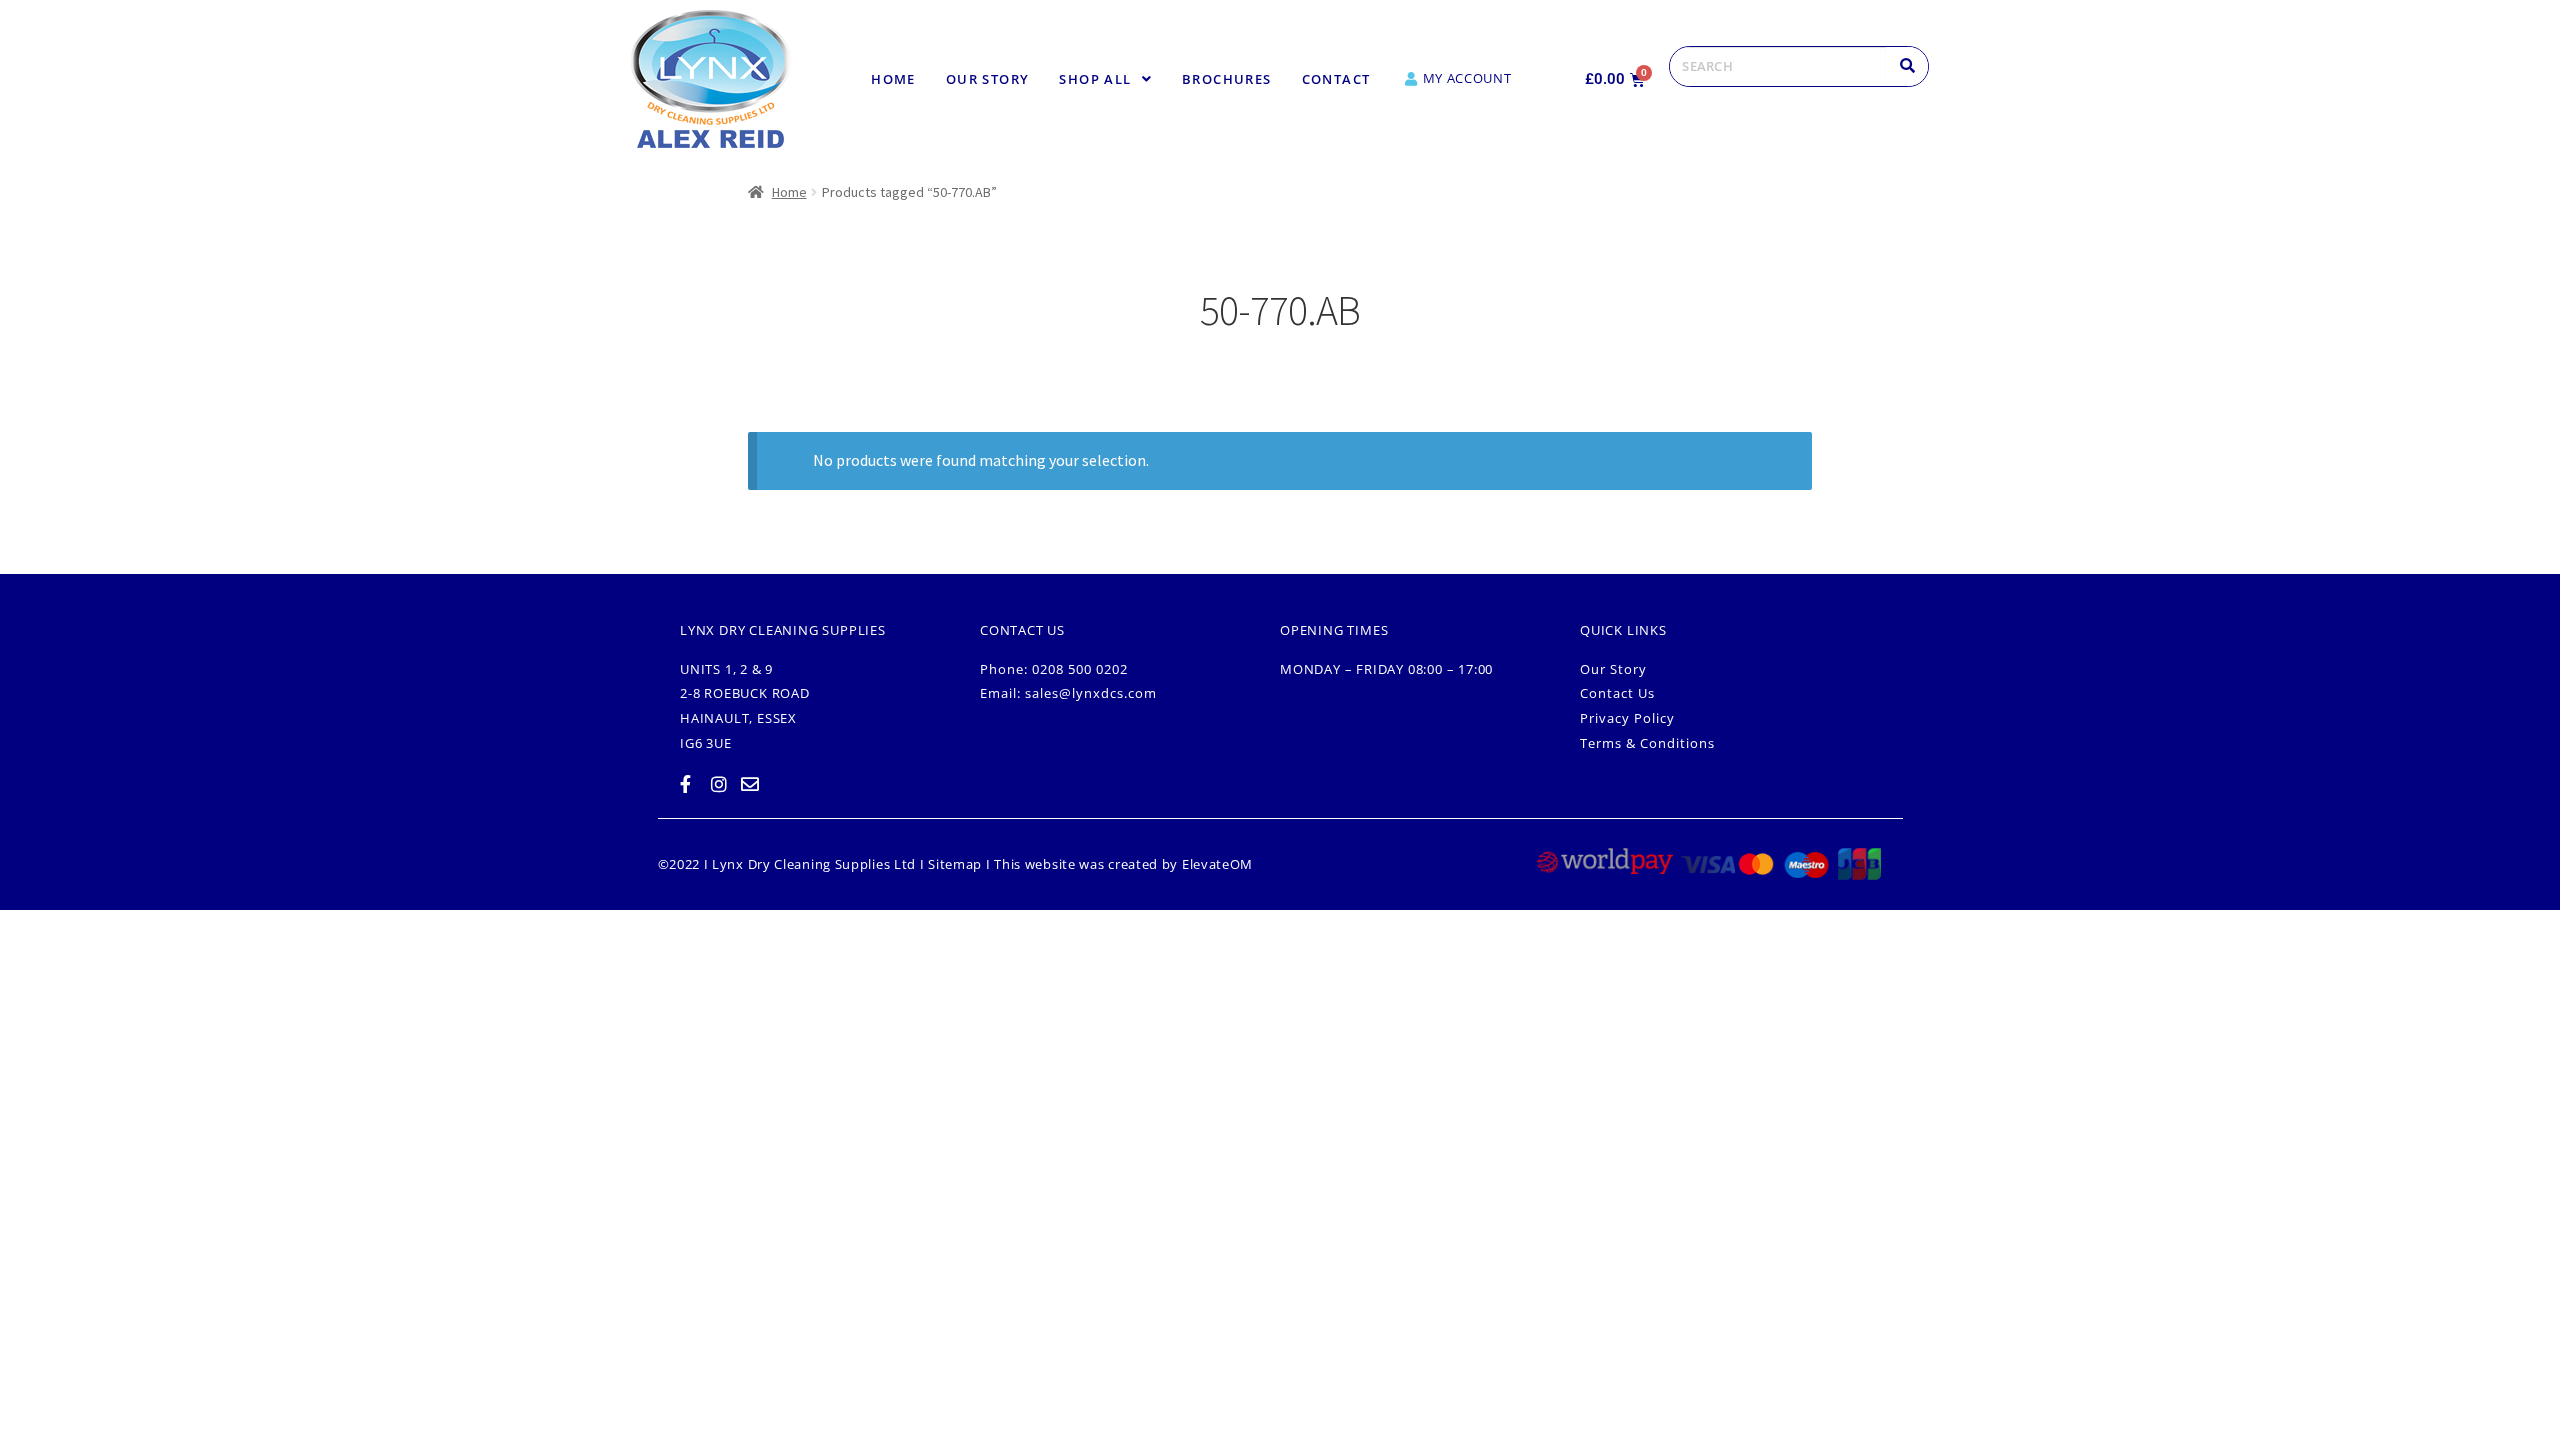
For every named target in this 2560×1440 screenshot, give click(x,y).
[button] (1105, 79)
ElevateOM (1217, 864)
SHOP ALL (1095, 79)
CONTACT (1336, 79)
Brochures (1227, 79)
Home (893, 79)
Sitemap (955, 864)
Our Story (988, 79)
